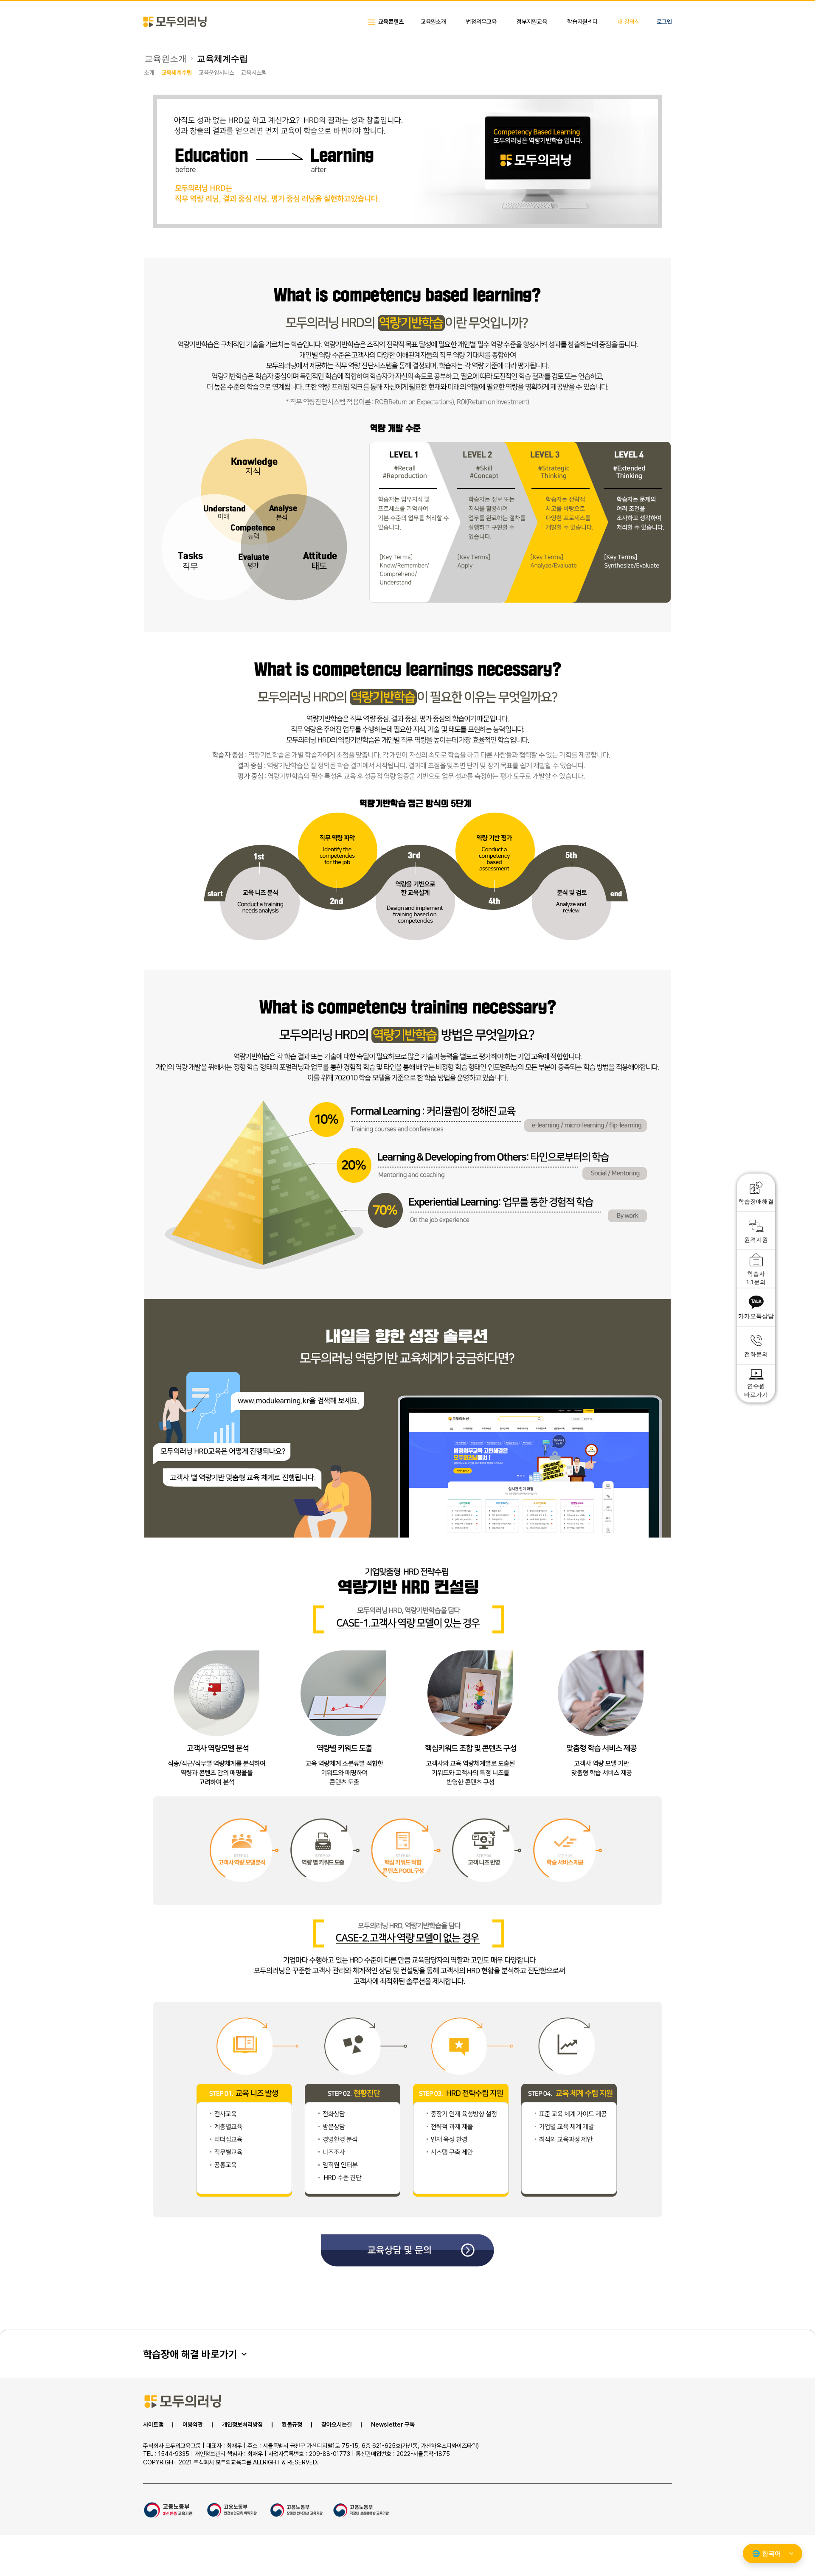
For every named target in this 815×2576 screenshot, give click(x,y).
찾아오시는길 (337, 2425)
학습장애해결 (756, 1201)
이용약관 (193, 2425)
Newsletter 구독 (393, 2425)
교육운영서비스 (216, 73)
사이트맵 (153, 2425)
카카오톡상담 (756, 1316)
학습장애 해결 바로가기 (190, 2354)
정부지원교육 (532, 22)
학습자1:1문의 (756, 1278)
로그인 (664, 22)
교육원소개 (433, 22)
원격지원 (756, 1239)
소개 (149, 73)
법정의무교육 (481, 22)
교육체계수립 (222, 59)
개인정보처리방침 (242, 2425)
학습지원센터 (582, 22)
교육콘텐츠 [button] (391, 22)
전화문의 (756, 1354)
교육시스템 (254, 73)
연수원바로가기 (756, 1390)
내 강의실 (629, 22)
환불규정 (292, 2425)
